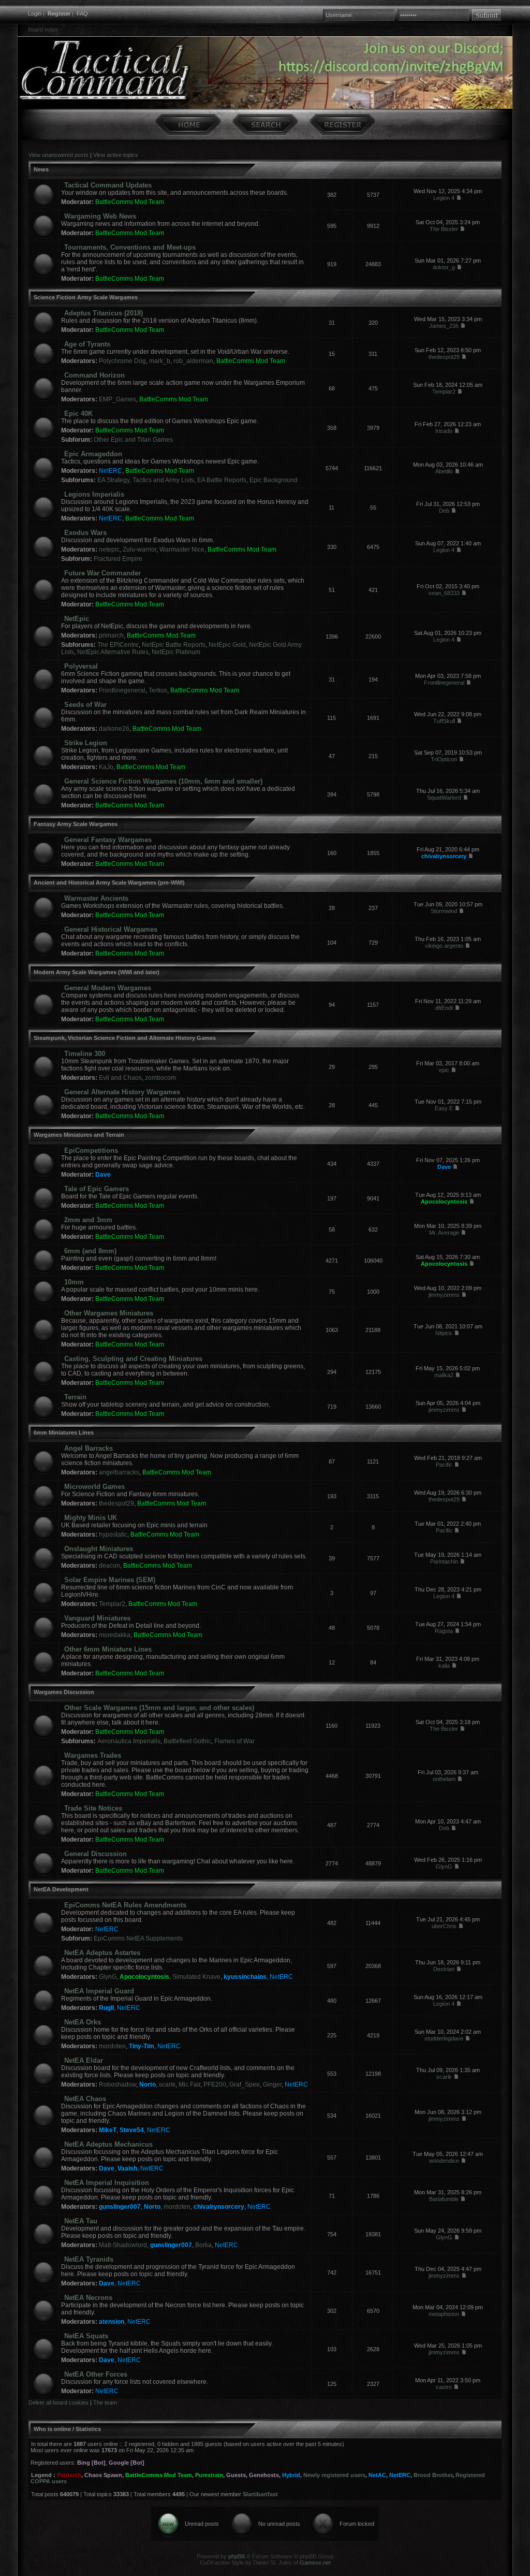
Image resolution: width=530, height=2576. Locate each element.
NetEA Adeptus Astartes (102, 1953)
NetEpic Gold (227, 645)
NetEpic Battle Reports (174, 645)
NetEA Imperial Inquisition (107, 2183)
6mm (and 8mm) (90, 1251)
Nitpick (444, 1333)
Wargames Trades (93, 1755)
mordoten (112, 2046)
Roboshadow (117, 2085)
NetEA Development (61, 1889)
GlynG (444, 1866)
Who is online (52, 2429)
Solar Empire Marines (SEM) (110, 1580)
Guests (236, 2475)
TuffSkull (444, 721)
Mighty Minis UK (91, 1518)
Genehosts (264, 2475)
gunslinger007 (120, 2207)
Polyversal (81, 666)
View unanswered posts (58, 155)
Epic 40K (78, 414)
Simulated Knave (196, 1977)
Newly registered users (334, 2475)
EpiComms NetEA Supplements (138, 1938)
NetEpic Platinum (176, 652)
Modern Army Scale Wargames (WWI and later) (97, 972)
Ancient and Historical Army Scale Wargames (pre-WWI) (109, 882)
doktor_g (444, 267)
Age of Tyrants (87, 344)
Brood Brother (433, 2475)
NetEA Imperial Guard (99, 1991)
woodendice (444, 2161)
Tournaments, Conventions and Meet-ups (130, 247)
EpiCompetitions (91, 1150)
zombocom (160, 1078)
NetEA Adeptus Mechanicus (108, 2144)
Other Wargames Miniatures (109, 1313)
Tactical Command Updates (108, 185)
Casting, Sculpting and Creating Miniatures (133, 1359)
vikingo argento (444, 946)
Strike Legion (86, 743)
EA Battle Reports (222, 480)
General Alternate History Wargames (122, 1092)
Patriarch (69, 2475)
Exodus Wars (85, 533)
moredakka (115, 1635)
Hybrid (291, 2475)
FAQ (82, 13)
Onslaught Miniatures (99, 1549)
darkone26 (114, 729)
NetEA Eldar (84, 2060)
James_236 (444, 326)
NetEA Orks (83, 2022)
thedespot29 (444, 357)
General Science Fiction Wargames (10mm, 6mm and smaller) (163, 781)
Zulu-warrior (139, 549)
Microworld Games (94, 1487)
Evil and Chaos (120, 1078)
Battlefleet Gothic (187, 1741)
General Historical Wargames (111, 929)
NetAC (377, 2475)
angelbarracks (119, 1472)
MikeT (108, 2130)
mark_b (160, 361)
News (41, 169)
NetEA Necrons (88, 2298)
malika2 (444, 1375)
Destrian (444, 1969)
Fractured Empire (118, 559)
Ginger (272, 2085)
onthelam (444, 1779)
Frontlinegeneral (122, 690)
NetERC (111, 471)
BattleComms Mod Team (130, 202)
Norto (148, 2085)
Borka (203, 2245)
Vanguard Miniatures (97, 1618)
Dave (103, 1175)
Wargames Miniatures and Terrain (79, 1135)
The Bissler (444, 229)
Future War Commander (102, 573)
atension (112, 2322)
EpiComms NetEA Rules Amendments (125, 1905)
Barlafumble (444, 2199)
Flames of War (234, 1741)
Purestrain (209, 2475)
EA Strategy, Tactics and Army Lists (146, 480)
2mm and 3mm (88, 1220)
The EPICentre (118, 645)
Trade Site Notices (93, 1808)
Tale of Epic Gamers (97, 1189)
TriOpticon (444, 759)
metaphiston (444, 2314)
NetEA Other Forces (96, 2374)
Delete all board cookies (58, 2403)
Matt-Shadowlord (123, 2245)
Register (59, 13)
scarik (167, 2085)
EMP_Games (117, 399)
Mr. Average (444, 1233)
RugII (106, 2008)
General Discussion (95, 1854)
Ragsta (444, 1631)
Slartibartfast (260, 2494)
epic (444, 1070)
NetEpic (77, 619)
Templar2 (444, 392)
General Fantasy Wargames (108, 840)
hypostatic (113, 1535)
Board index (43, 30)
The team (105, 2403)
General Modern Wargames (108, 988)
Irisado (444, 431)
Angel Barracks (89, 1448)
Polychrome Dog (122, 361)
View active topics (116, 155)
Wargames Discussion (64, 1692)
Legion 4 (444, 198)
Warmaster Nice (182, 549)
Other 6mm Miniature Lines (108, 1649)
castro (444, 2387)
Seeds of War (85, 705)
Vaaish (127, 2168)
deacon (109, 1566)
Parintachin (444, 1561)
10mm (74, 1282)
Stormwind (444, 911)
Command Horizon (94, 375)
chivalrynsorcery (444, 856)
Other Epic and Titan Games (133, 440)
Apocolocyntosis (444, 1202)
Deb (444, 511)
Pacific (444, 1465)
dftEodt (444, 1008)
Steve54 (132, 2130)
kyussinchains (245, 1977)
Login (35, 13)
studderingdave (444, 2038)
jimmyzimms (444, 1295)
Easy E (444, 1108)
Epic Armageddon (93, 454)
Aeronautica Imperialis (129, 1741)
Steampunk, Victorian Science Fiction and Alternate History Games (125, 1038)
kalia (444, 1666)
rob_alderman (193, 361)
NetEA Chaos (85, 2099)
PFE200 (215, 2085)
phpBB (237, 2556)
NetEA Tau (81, 2221)
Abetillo (444, 471)
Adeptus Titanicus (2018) (104, 313)
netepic (109, 549)
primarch (111, 635)
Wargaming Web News (100, 216)
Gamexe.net (315, 2563)
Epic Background (274, 480)
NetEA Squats (86, 2336)
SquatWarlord (444, 798)
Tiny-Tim (142, 2046)
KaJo (106, 767)
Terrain (75, 1397)
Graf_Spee (245, 2085)
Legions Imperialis (94, 494)
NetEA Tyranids (89, 2259)
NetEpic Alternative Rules (113, 652)
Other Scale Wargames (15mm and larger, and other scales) (159, 1708)
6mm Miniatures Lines (64, 1432)
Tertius (158, 690)
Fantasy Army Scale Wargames (76, 824)
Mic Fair (189, 2085)
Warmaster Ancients (96, 898)
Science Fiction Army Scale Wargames (86, 297)
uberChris (444, 1926)
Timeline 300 (85, 1054)
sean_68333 (444, 593)
